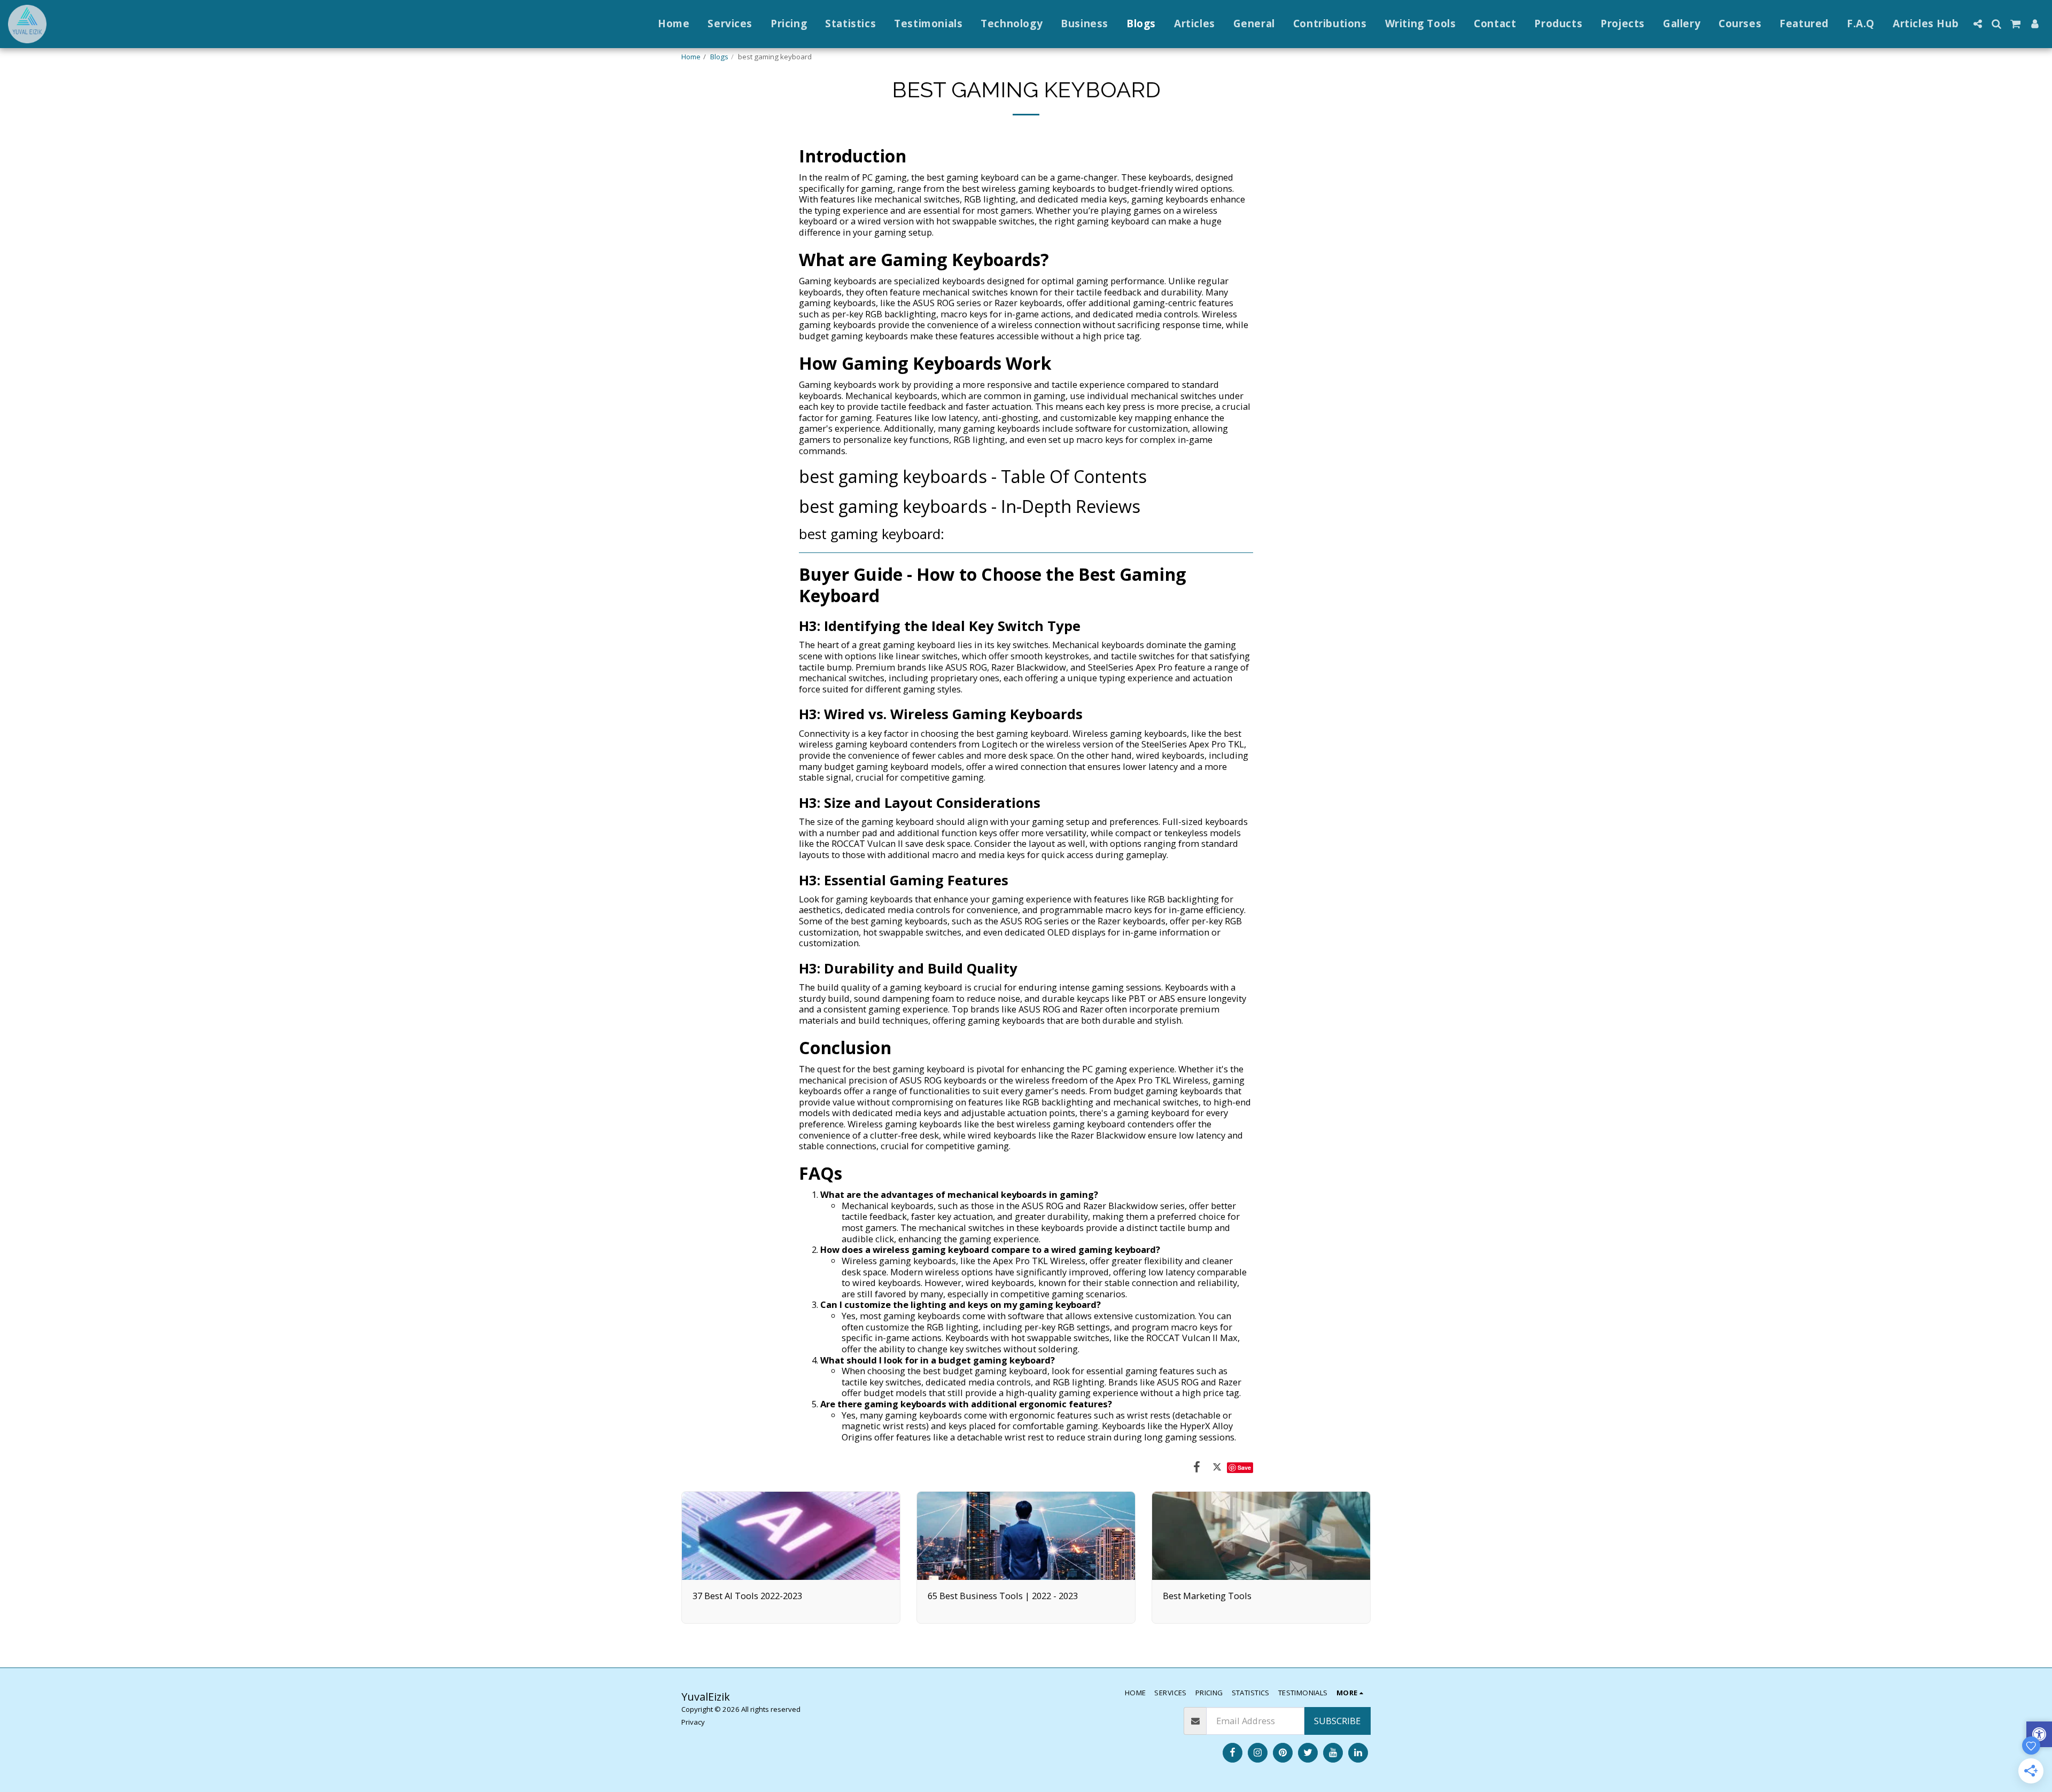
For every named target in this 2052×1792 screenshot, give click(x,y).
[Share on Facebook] (1197, 1466)
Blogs (719, 57)
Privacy (693, 1722)
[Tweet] (1217, 1466)
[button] (1977, 24)
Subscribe (1337, 1721)
